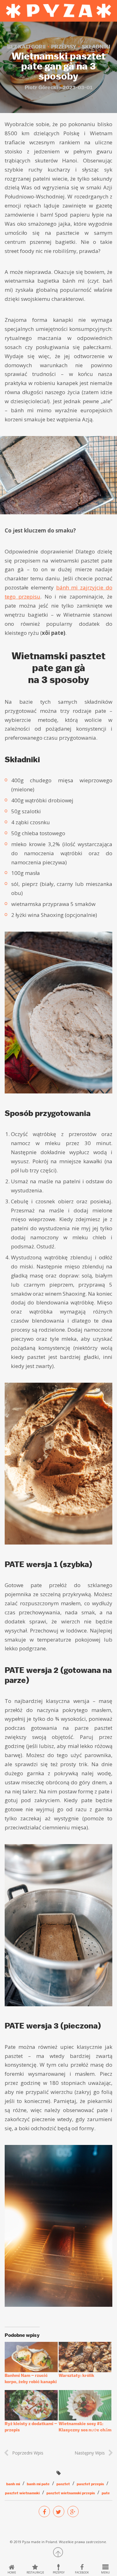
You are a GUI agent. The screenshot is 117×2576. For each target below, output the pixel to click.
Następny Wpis (90, 2453)
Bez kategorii (26, 47)
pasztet (63, 2484)
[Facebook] (44, 2512)
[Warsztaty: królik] (85, 2357)
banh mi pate (38, 2484)
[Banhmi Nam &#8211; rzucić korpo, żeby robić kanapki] (31, 2357)
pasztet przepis (90, 2484)
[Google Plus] (73, 2512)
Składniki (96, 47)
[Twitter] (59, 2512)
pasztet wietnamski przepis (71, 2493)
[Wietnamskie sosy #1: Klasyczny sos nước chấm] (85, 2405)
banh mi (13, 2484)
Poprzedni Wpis (28, 2453)
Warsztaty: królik (76, 2375)
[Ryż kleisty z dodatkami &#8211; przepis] (31, 2405)
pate (106, 2493)
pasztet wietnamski (22, 2493)
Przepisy (64, 47)
